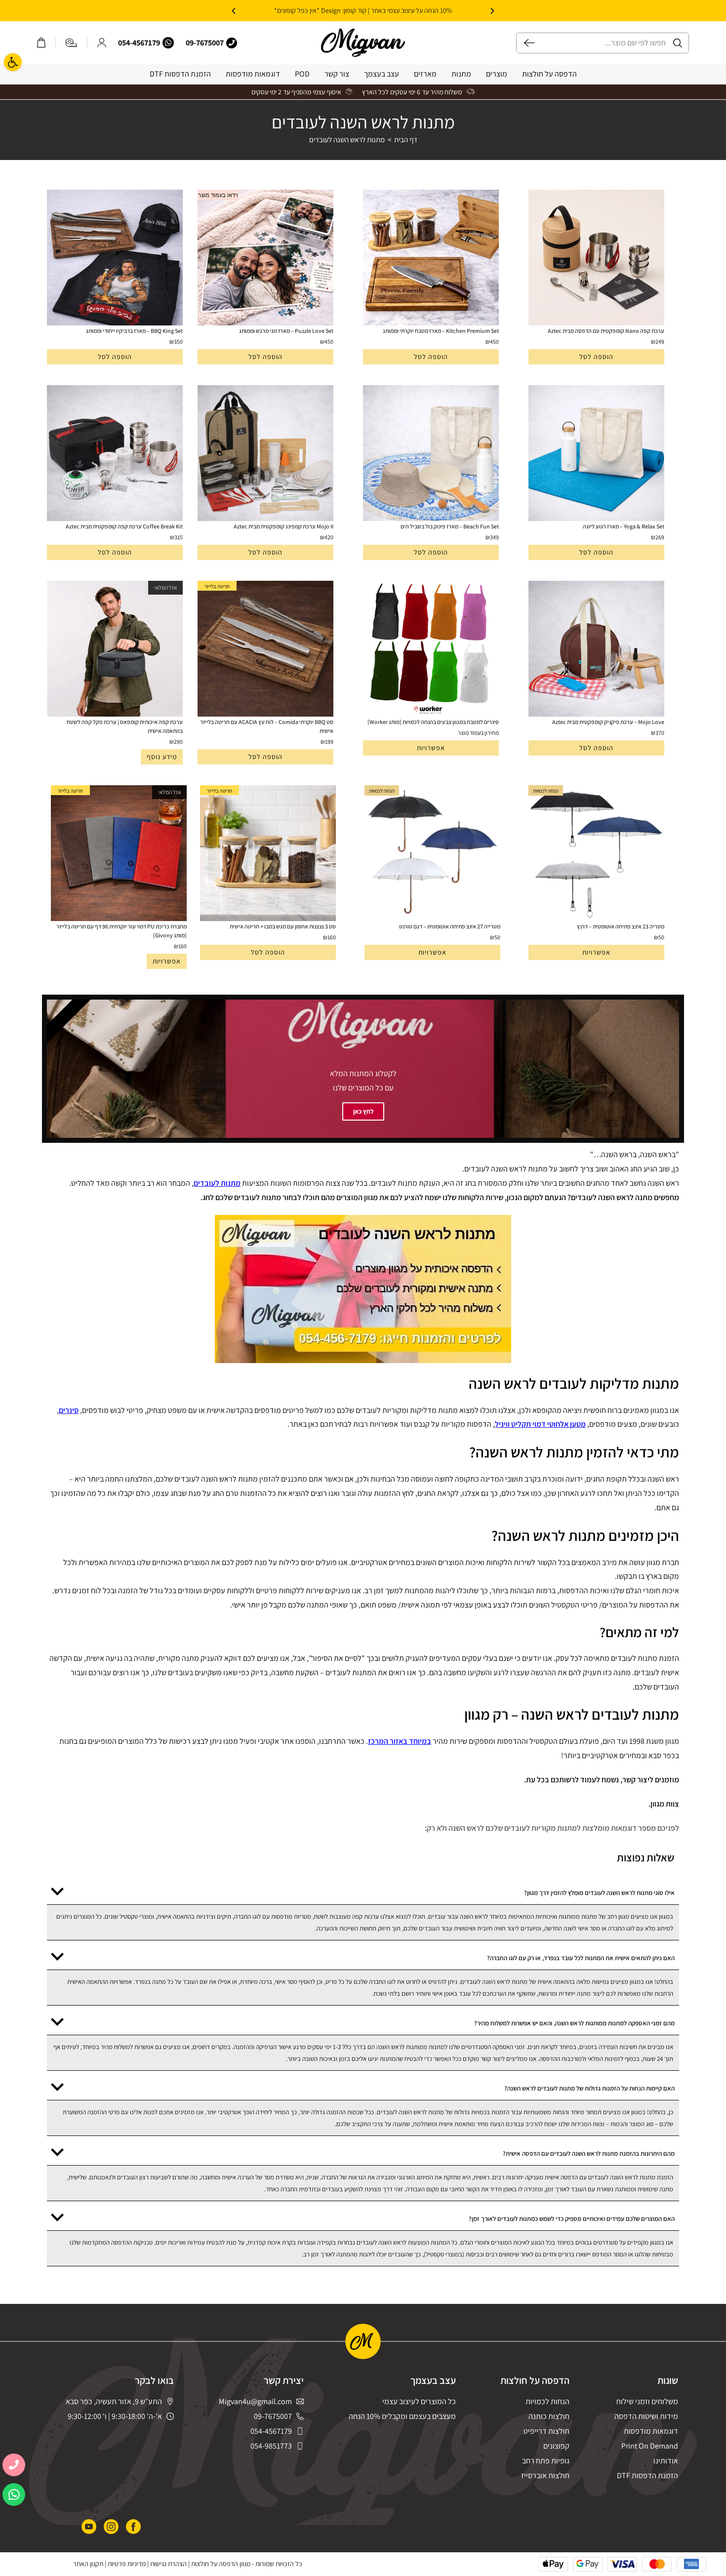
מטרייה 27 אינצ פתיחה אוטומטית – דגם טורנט (450, 926)
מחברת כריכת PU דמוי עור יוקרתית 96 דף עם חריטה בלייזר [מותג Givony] (121, 931)
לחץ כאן (363, 1111)
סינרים (69, 1410)
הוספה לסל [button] (596, 357)
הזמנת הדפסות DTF (180, 74)
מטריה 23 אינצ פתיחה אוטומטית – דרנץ (621, 926)
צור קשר (337, 74)
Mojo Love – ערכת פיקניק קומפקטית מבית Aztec (608, 722)
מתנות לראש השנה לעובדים (347, 140)
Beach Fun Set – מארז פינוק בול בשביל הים (450, 526)
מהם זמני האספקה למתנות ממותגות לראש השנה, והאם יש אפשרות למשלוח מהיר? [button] (574, 2023)
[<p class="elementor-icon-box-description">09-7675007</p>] (232, 43)
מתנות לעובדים (217, 1183)
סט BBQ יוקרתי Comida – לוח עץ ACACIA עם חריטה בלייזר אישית (267, 726)
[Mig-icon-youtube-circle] (89, 2527)
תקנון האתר (88, 2564)
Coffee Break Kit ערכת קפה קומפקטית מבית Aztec (124, 526)
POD (302, 74)
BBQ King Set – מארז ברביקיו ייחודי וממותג (134, 331)
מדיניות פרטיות (127, 2564)
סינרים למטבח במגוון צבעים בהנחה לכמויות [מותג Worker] (433, 722)
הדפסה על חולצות (549, 74)
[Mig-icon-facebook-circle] (133, 2527)
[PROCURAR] (525, 43)
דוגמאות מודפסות (253, 74)
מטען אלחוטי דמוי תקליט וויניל (540, 1424)
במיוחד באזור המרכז (400, 1741)
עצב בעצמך (382, 74)
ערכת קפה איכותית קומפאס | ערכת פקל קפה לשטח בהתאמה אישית (125, 726)
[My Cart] (41, 43)
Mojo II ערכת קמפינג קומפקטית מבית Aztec (283, 526)
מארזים (425, 74)
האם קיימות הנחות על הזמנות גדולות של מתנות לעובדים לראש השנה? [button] (589, 2088)
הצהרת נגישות (168, 2564)
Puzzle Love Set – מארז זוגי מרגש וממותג (286, 331)
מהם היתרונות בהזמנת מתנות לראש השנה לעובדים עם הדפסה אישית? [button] (589, 2153)
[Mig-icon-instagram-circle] (111, 2527)
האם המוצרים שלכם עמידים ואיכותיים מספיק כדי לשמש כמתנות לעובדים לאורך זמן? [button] (572, 2219)
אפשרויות (431, 748)
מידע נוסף (162, 757)
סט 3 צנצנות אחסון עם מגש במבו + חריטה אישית (283, 926)
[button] (492, 11)
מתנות (461, 74)
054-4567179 (139, 43)
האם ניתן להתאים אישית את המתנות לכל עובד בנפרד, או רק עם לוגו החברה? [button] (581, 1958)
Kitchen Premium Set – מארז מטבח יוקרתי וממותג (441, 331)
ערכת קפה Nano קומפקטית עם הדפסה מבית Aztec (606, 331)
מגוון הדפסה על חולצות (221, 2564)
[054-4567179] (168, 43)
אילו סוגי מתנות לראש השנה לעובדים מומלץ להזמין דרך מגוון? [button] (599, 1893)
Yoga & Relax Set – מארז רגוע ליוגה (624, 526)
